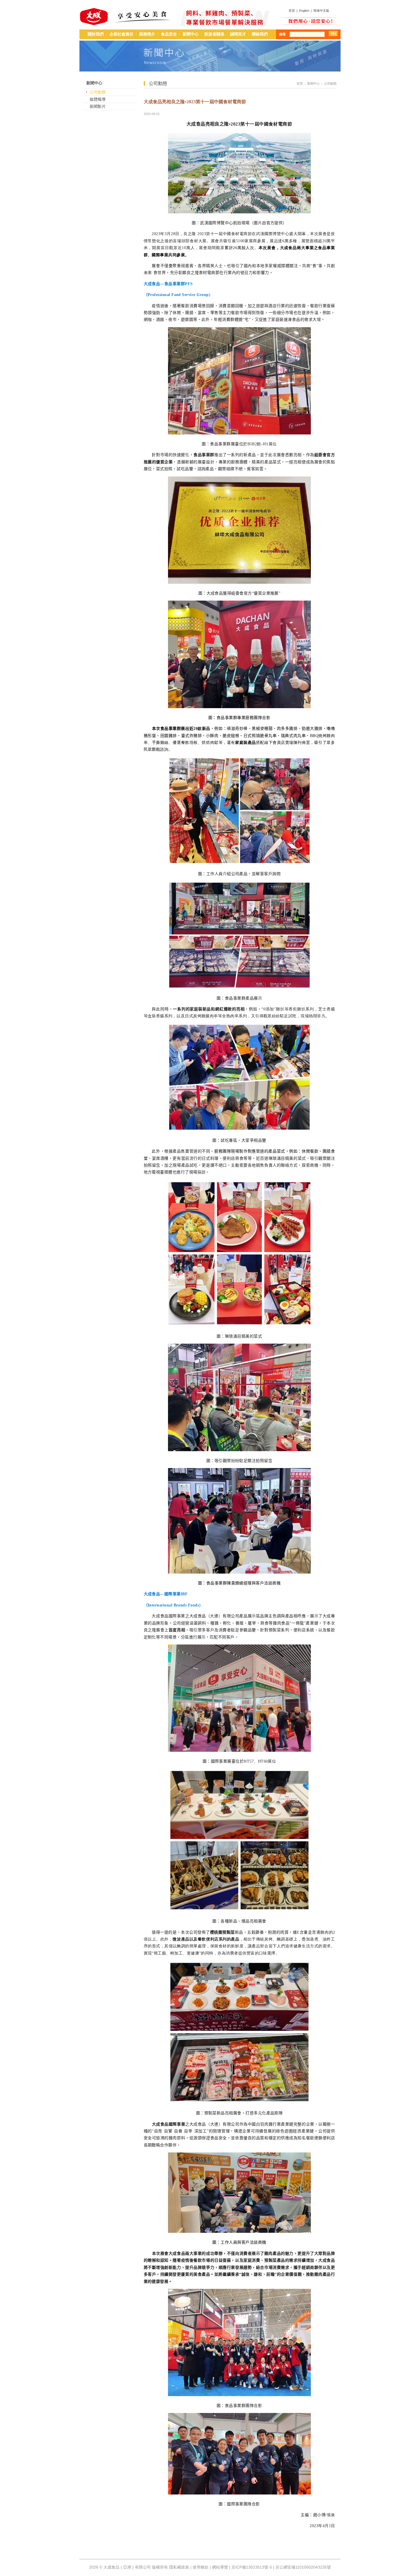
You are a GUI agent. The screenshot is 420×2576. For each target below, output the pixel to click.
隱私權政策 (179, 2567)
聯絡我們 (260, 34)
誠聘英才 (238, 34)
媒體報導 (98, 99)
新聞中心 (191, 34)
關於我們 (96, 34)
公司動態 (98, 92)
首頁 (292, 11)
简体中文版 (321, 11)
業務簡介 (147, 34)
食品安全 (169, 34)
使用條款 (201, 2567)
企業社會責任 (121, 34)
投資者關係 (214, 34)
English (304, 11)
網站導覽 (220, 2567)
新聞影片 (98, 106)
